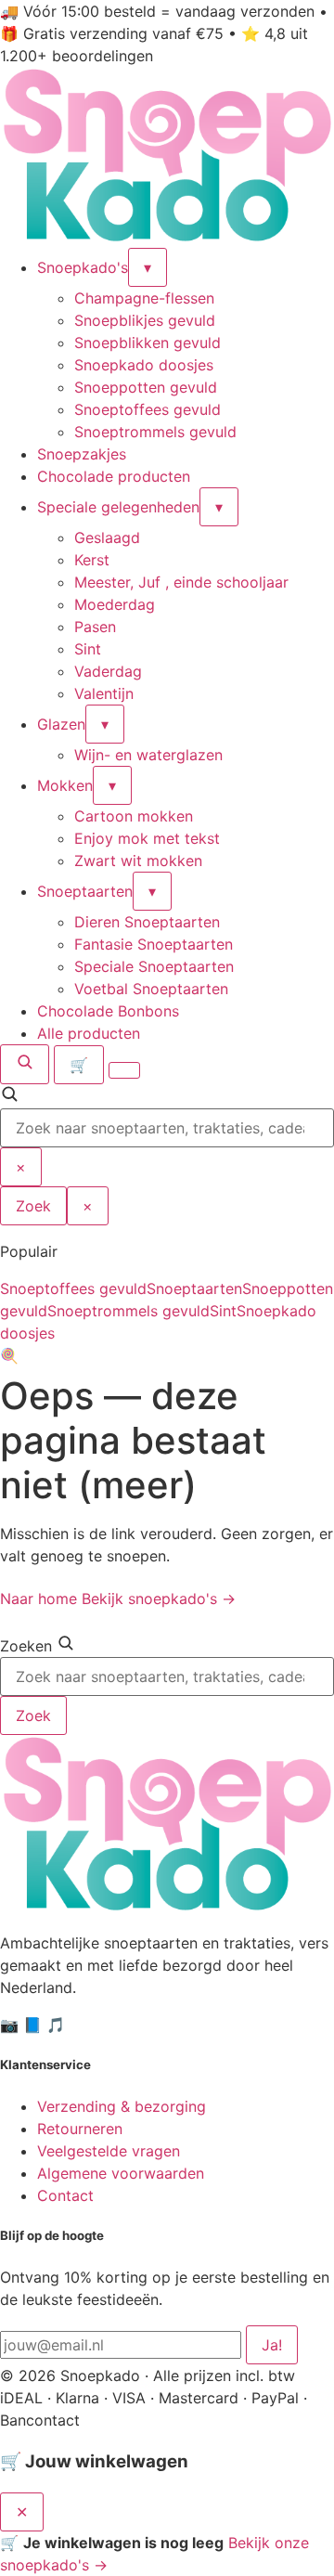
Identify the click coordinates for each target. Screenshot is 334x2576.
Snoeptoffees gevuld (148, 409)
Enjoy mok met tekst (147, 838)
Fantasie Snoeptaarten (154, 944)
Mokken (65, 785)
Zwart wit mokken (138, 861)
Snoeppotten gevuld (146, 387)
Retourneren (80, 2129)
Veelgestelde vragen (109, 2151)
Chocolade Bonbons (108, 1011)
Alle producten (89, 1033)
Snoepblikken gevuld (148, 343)
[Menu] (124, 1070)
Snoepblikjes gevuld (145, 320)
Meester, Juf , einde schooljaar (181, 582)
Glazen (61, 724)
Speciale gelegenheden (118, 507)
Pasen (95, 627)
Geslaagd (107, 537)
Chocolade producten (114, 476)
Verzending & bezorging (122, 2106)
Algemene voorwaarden (121, 2173)
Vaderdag (108, 671)
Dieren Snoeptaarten (147, 922)
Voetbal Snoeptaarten (151, 989)
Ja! (272, 2345)
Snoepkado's (83, 267)
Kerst (92, 560)
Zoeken (26, 1646)
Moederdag (115, 604)
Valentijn (104, 693)
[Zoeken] (25, 1064)
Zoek (33, 1206)
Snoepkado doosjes (144, 365)
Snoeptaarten (85, 891)
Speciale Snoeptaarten (154, 966)
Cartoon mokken (134, 816)
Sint (88, 649)
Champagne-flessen (144, 298)
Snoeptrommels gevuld (155, 432)
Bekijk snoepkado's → (159, 1599)
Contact (65, 2195)
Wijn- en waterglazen (148, 755)
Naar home (39, 1599)
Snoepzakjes (82, 454)
